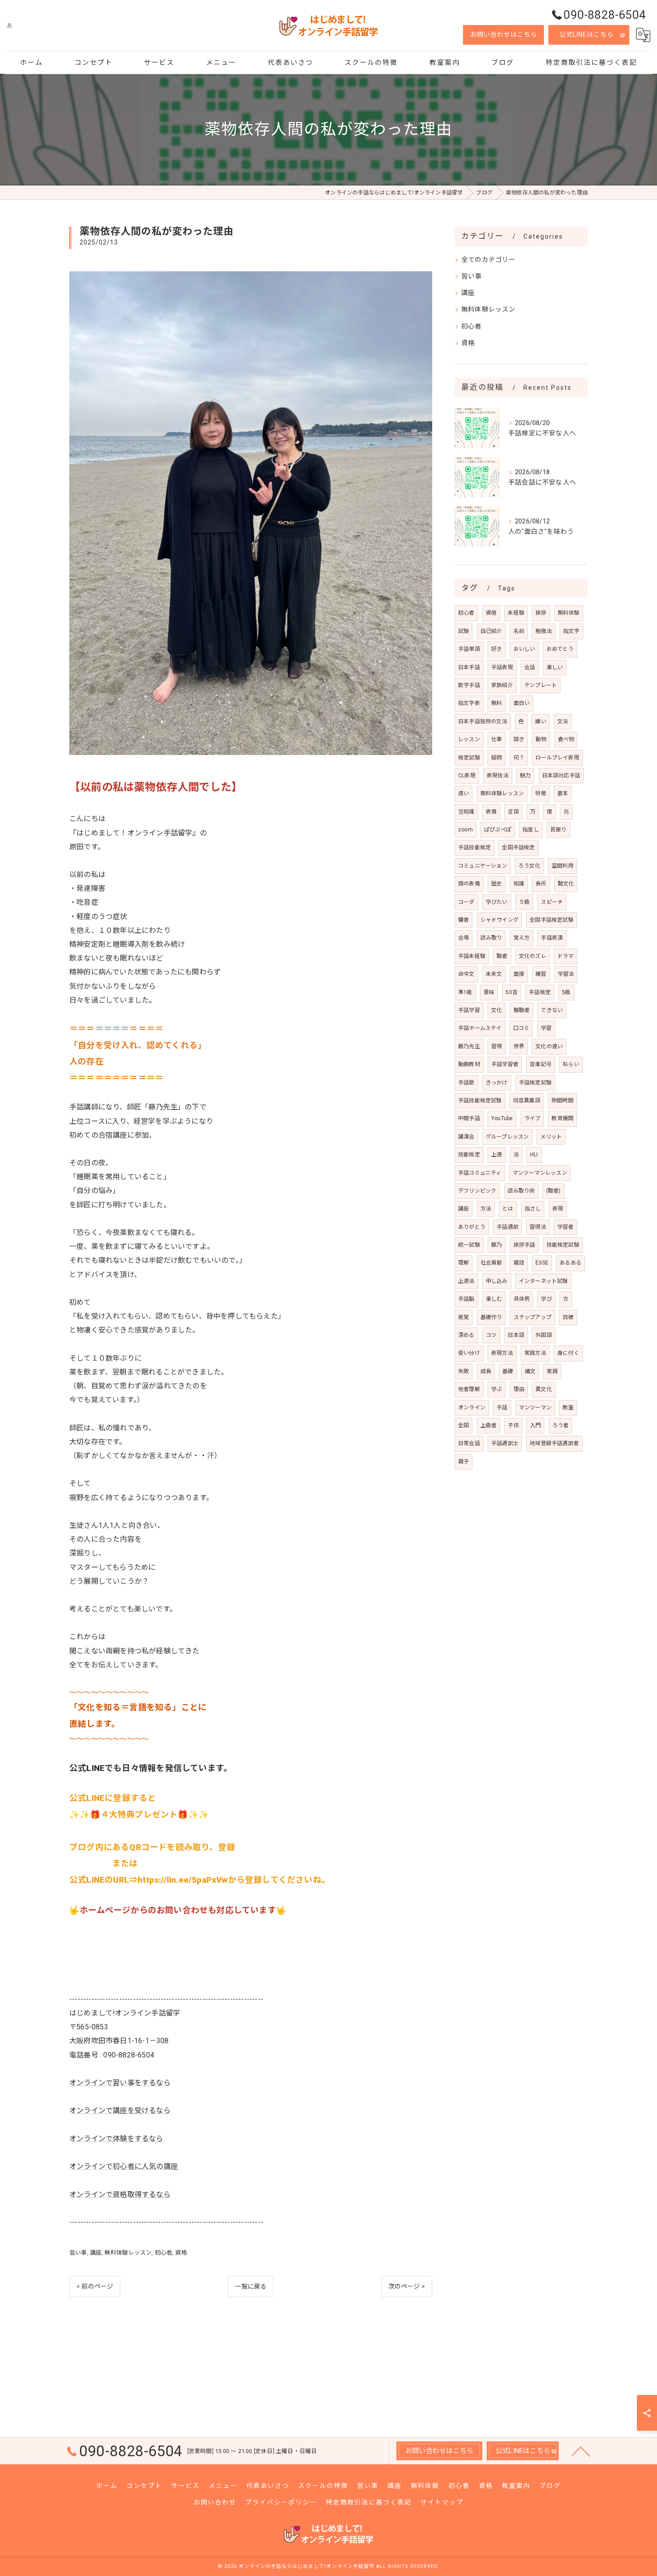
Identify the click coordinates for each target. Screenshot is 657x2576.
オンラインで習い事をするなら (120, 2083)
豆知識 (466, 812)
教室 (568, 1408)
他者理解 (469, 1389)
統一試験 (469, 1245)
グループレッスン (507, 1137)
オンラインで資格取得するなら (120, 2194)
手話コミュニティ (480, 1173)
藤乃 (497, 1245)
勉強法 (544, 631)
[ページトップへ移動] (581, 2451)
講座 (96, 2253)
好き (497, 649)
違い (463, 793)
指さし (533, 1209)
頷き (519, 739)
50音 (512, 992)
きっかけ (497, 1083)
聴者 (502, 956)
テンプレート (541, 685)
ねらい (571, 1064)
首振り (558, 830)
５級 (524, 902)
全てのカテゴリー (489, 260)
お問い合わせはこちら (504, 34)
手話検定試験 (535, 1083)
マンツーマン (535, 1408)
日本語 (516, 1335)
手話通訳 (507, 1227)
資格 (181, 2253)
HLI (534, 1155)
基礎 (508, 1371)
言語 (513, 812)
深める (466, 1335)
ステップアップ (533, 1317)
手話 (502, 1408)
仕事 (497, 739)
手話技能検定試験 (480, 1100)
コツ (491, 1335)
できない (552, 1010)
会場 (463, 938)
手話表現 (502, 667)
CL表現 (467, 776)
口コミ (521, 1028)
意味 (489, 992)
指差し (531, 830)
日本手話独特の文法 (483, 721)
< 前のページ (95, 2286)
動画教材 (469, 1064)
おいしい (524, 649)
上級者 (489, 1425)
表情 (491, 812)
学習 (546, 1028)
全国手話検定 (518, 847)
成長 (486, 1371)
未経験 (516, 613)
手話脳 (466, 1299)
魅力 (525, 776)
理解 (463, 1263)
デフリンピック (477, 1191)
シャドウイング (499, 920)
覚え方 (522, 938)
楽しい (555, 667)
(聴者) (554, 1191)
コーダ (466, 902)
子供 (513, 1425)
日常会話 (469, 1443)
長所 (541, 884)
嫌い (540, 721)
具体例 (522, 1299)
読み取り (491, 938)
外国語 (544, 1335)
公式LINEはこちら (587, 34)
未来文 (494, 974)
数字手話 (469, 685)
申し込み (497, 1281)
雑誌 (519, 1263)
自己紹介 (491, 631)
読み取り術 (521, 1191)
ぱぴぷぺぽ (498, 830)
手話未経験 (472, 956)
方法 (486, 1209)
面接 (519, 974)
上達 (497, 1155)
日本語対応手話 (561, 776)
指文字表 (469, 703)
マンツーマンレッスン (540, 1173)
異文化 (544, 1389)
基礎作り (491, 1317)
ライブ (533, 1118)
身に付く (568, 1353)
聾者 (463, 920)
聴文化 (566, 884)
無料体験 (569, 613)
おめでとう (560, 649)
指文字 (571, 631)
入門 (535, 1425)
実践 (552, 1371)
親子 (463, 1462)
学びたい (497, 902)
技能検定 (469, 1155)
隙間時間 (562, 1100)
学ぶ (497, 1389)
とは (508, 1209)
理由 (519, 1389)
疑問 (497, 758)
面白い (522, 703)
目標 (568, 1317)
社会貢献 (491, 1263)
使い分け (469, 1353)
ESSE (542, 1263)
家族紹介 (502, 685)
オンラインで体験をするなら (116, 2139)
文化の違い (549, 1046)
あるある (571, 1263)
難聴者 (522, 1010)
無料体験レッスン (128, 2253)
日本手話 (469, 667)
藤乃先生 (469, 1046)
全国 (463, 1425)
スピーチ (552, 902)
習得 (497, 1046)
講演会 (466, 1137)
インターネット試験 (543, 1281)
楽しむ (494, 1299)
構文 (530, 1371)
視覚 (463, 1317)
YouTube (502, 1118)
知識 (519, 884)
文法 (563, 721)
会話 (530, 667)
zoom (465, 830)
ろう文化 (529, 866)
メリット (551, 1137)
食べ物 (566, 739)
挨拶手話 (524, 1245)
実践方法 (535, 1353)
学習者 (566, 1227)
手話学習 (469, 1010)
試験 (463, 631)
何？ (519, 758)
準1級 (465, 992)
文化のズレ (533, 956)
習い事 (78, 2253)
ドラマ (566, 956)
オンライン (472, 1408)
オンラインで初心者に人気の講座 (124, 2166)
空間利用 (562, 866)
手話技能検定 (474, 847)
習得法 (538, 1227)
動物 (541, 739)
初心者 (164, 2253)
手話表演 (552, 938)
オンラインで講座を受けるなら (120, 2110)
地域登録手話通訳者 (554, 1443)
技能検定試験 (563, 1245)
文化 (497, 1010)
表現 (558, 1209)
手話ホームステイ (480, 1028)
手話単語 (469, 649)
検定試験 (469, 758)
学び (546, 1299)
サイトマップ (442, 2502)
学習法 (566, 974)
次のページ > (407, 2286)
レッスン (469, 739)
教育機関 (562, 1118)
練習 (541, 974)
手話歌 (466, 1083)
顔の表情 (469, 884)
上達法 (466, 1281)
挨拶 (541, 613)
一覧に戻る (251, 2286)
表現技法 (498, 776)
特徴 (540, 793)
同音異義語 (527, 1100)
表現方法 (502, 1353)
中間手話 (469, 1118)
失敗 (463, 1371)
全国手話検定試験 (552, 920)
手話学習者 (505, 1064)
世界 (519, 1046)
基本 (563, 793)
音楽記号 (541, 1064)
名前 (519, 631)
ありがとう (472, 1227)
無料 (497, 703)
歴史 (497, 884)
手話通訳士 (505, 1443)
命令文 (466, 974)
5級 (566, 992)
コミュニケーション (483, 866)
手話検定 (540, 992)
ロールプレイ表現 (557, 758)
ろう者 (561, 1425)
